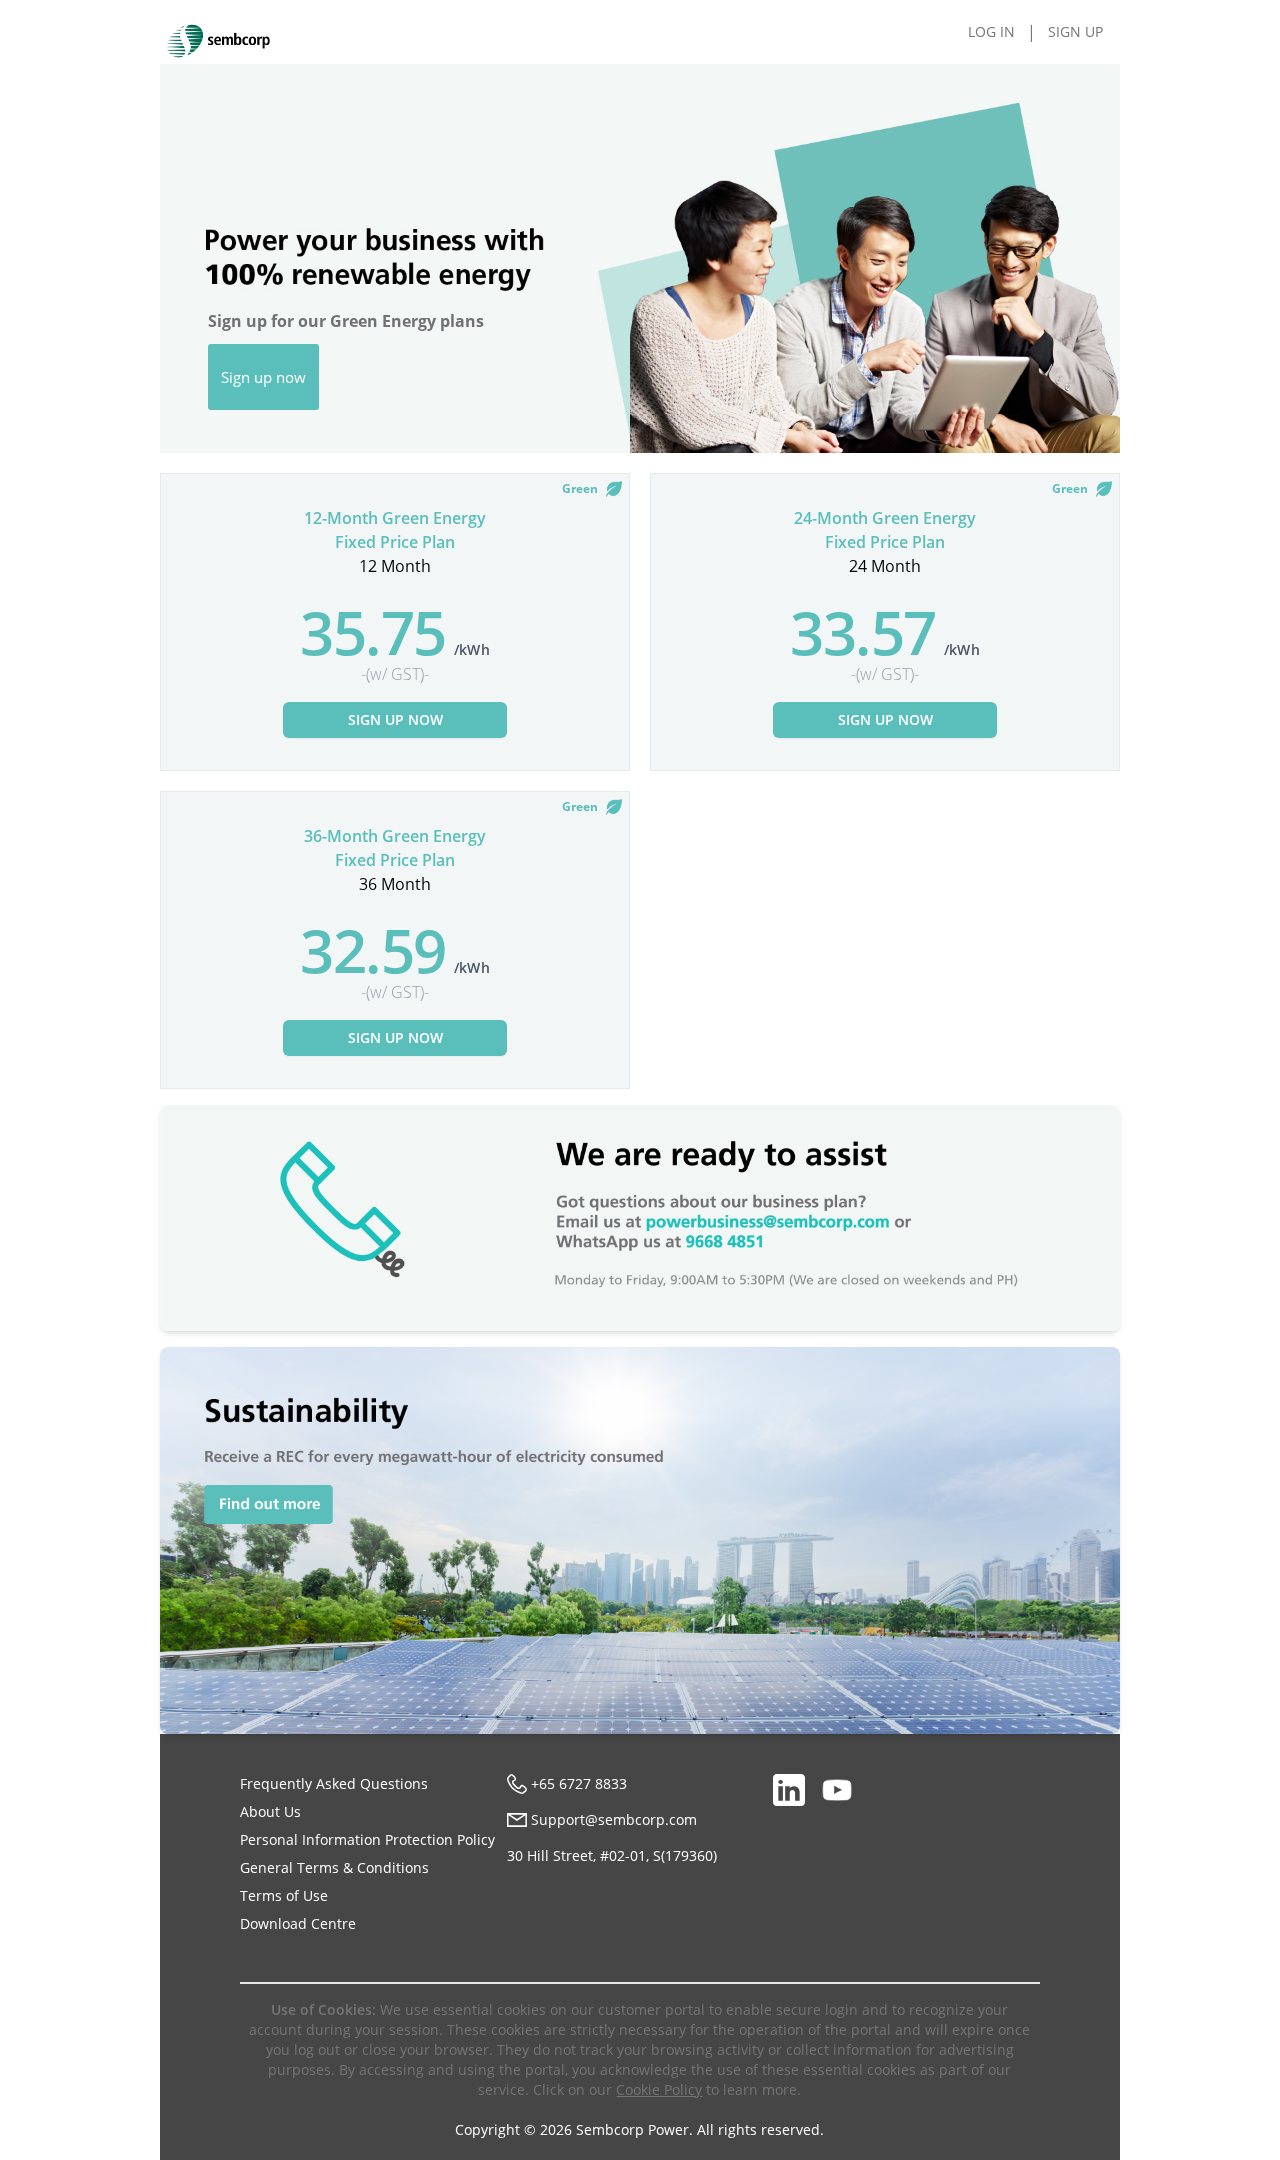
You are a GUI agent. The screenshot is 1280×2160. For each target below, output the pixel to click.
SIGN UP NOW (395, 719)
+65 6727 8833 (579, 1783)
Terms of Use (284, 1895)
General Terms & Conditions (334, 1867)
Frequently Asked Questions (334, 1783)
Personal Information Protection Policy (367, 1839)
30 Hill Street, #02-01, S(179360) (612, 1855)
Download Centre (298, 1923)
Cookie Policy (659, 2089)
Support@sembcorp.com (614, 1819)
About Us (270, 1811)
